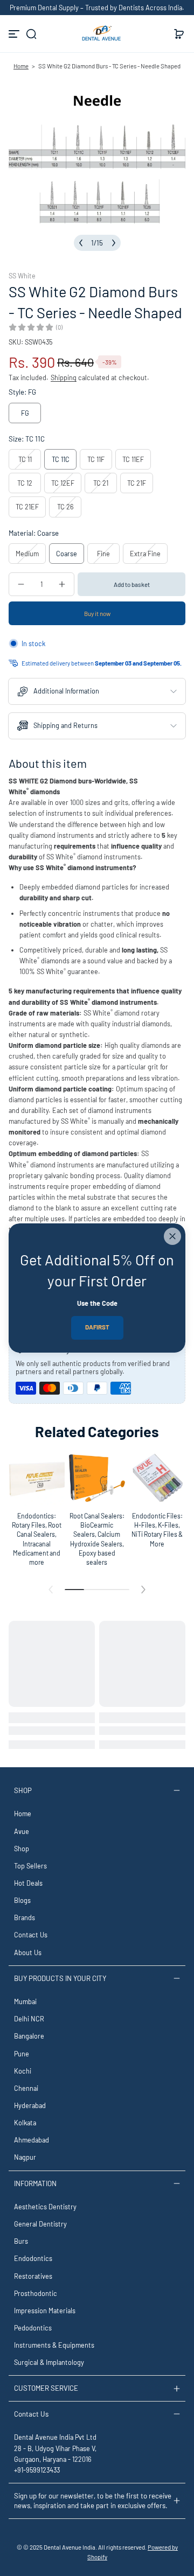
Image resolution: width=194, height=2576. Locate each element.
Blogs (22, 1900)
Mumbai (25, 2001)
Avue (22, 1831)
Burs (21, 2241)
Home (21, 66)
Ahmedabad (32, 2140)
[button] (31, 34)
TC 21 (101, 483)
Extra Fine (145, 554)
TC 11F (96, 459)
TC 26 (65, 507)
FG (25, 413)
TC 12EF (63, 483)
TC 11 (25, 459)
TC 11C (61, 459)
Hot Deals (28, 1883)
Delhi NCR (29, 2019)
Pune (22, 2054)
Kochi (23, 2071)
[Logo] (97, 34)
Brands (25, 1917)
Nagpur (25, 2157)
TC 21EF (27, 507)
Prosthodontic (36, 2293)
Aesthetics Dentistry (45, 2207)
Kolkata (25, 2123)
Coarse (67, 554)
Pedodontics (33, 2328)
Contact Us (31, 1935)
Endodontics (33, 2258)
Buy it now (97, 613)
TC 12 (25, 483)
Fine (103, 554)
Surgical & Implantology (49, 2362)
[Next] (114, 243)
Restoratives (33, 2276)
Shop (22, 1849)
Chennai (26, 2088)
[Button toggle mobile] (15, 34)
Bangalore (29, 2036)
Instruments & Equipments (54, 2345)
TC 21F (137, 483)
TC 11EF (133, 459)
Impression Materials (45, 2311)
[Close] (172, 1236)
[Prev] (81, 243)
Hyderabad (30, 2105)
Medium (27, 554)
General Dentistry (40, 2224)
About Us (28, 1952)
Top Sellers (30, 1866)
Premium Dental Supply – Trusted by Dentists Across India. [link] (97, 8)
